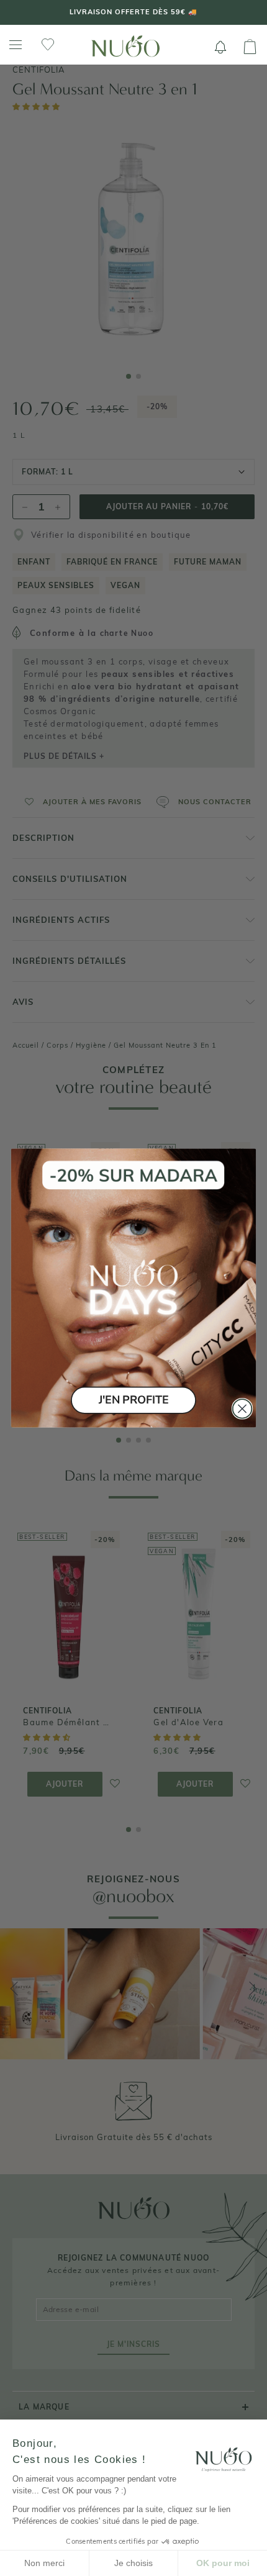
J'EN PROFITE (133, 1400)
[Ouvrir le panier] (250, 47)
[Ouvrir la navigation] (16, 45)
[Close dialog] (242, 1409)
